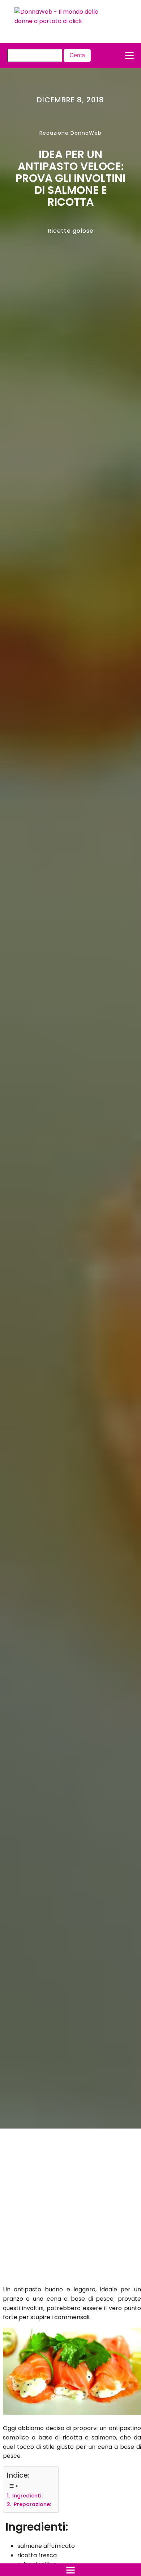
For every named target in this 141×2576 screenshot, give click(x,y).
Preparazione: (32, 2504)
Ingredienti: (27, 2496)
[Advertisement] (63, 2209)
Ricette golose (71, 231)
